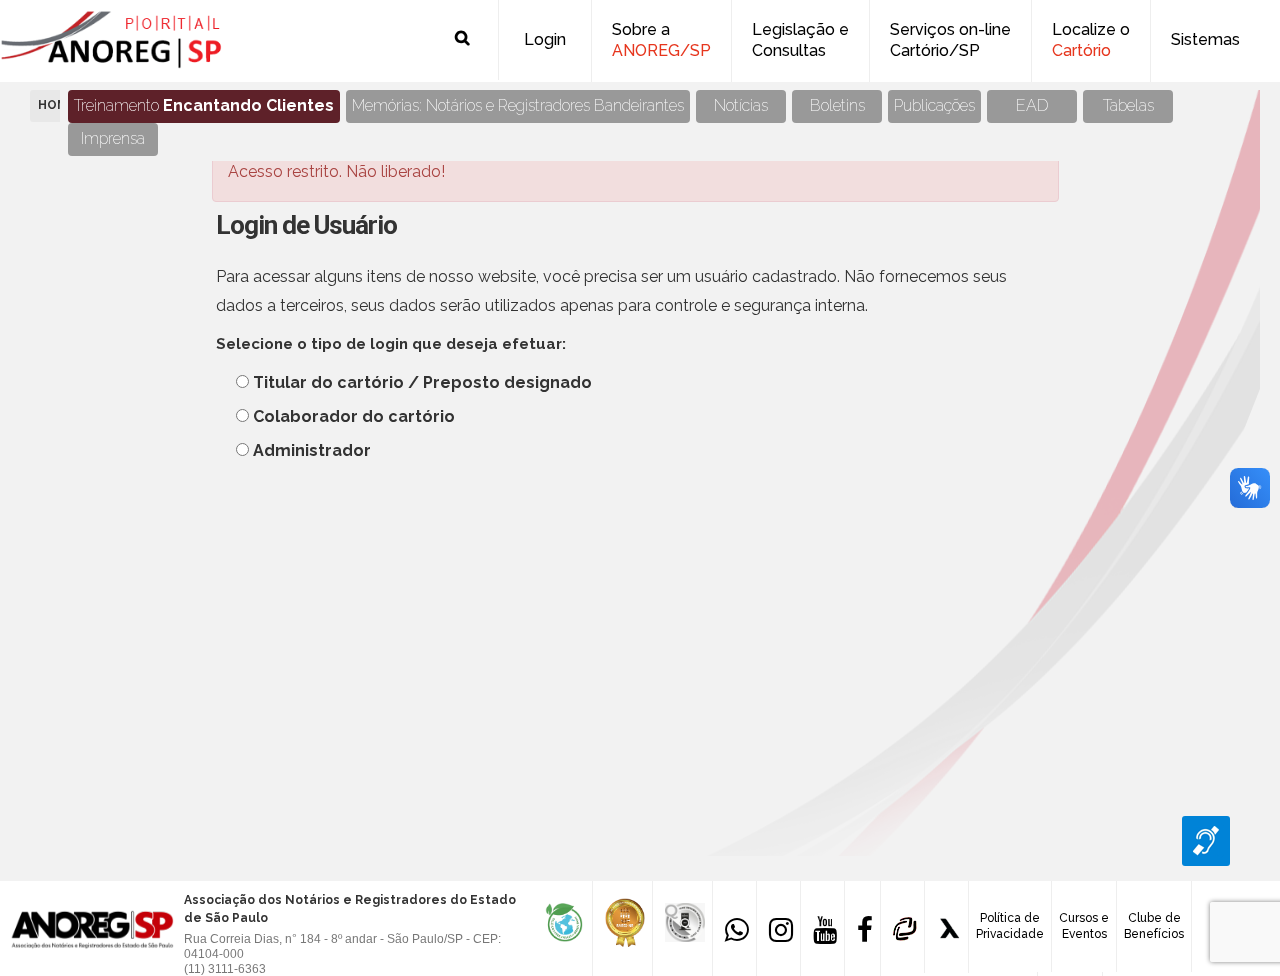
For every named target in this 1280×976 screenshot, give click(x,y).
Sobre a (661, 40)
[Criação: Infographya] (946, 927)
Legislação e (800, 40)
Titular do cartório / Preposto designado (422, 382)
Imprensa (113, 138)
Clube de (1154, 926)
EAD (1032, 105)
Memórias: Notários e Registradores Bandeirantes (518, 105)
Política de (1010, 926)
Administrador (312, 450)
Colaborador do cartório (354, 416)
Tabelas (1128, 105)
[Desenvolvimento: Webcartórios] (902, 927)
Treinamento (204, 105)
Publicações (934, 105)
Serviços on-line (950, 40)
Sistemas (1205, 39)
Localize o (1091, 40)
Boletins (837, 105)
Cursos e (1084, 926)
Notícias (741, 105)
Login (545, 39)
